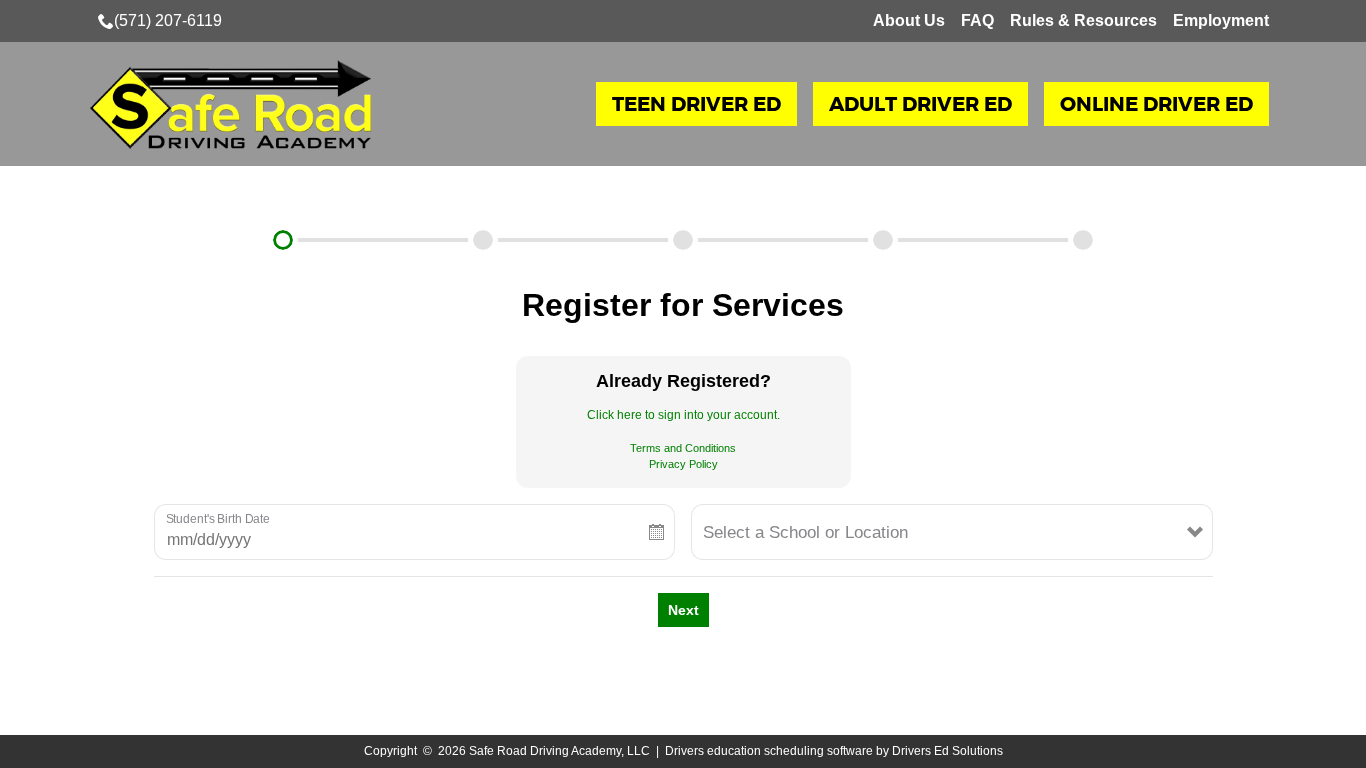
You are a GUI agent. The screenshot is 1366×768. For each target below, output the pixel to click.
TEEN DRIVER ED (696, 104)
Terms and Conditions (683, 448)
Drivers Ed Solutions (947, 751)
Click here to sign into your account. (683, 415)
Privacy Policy (683, 464)
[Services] (283, 240)
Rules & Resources (1083, 20)
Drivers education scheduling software (769, 751)
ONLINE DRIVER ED (1156, 104)
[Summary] (1083, 240)
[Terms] (883, 240)
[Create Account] (483, 240)
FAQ (977, 20)
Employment (1221, 20)
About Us (909, 20)
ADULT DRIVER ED (920, 104)
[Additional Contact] (683, 240)
